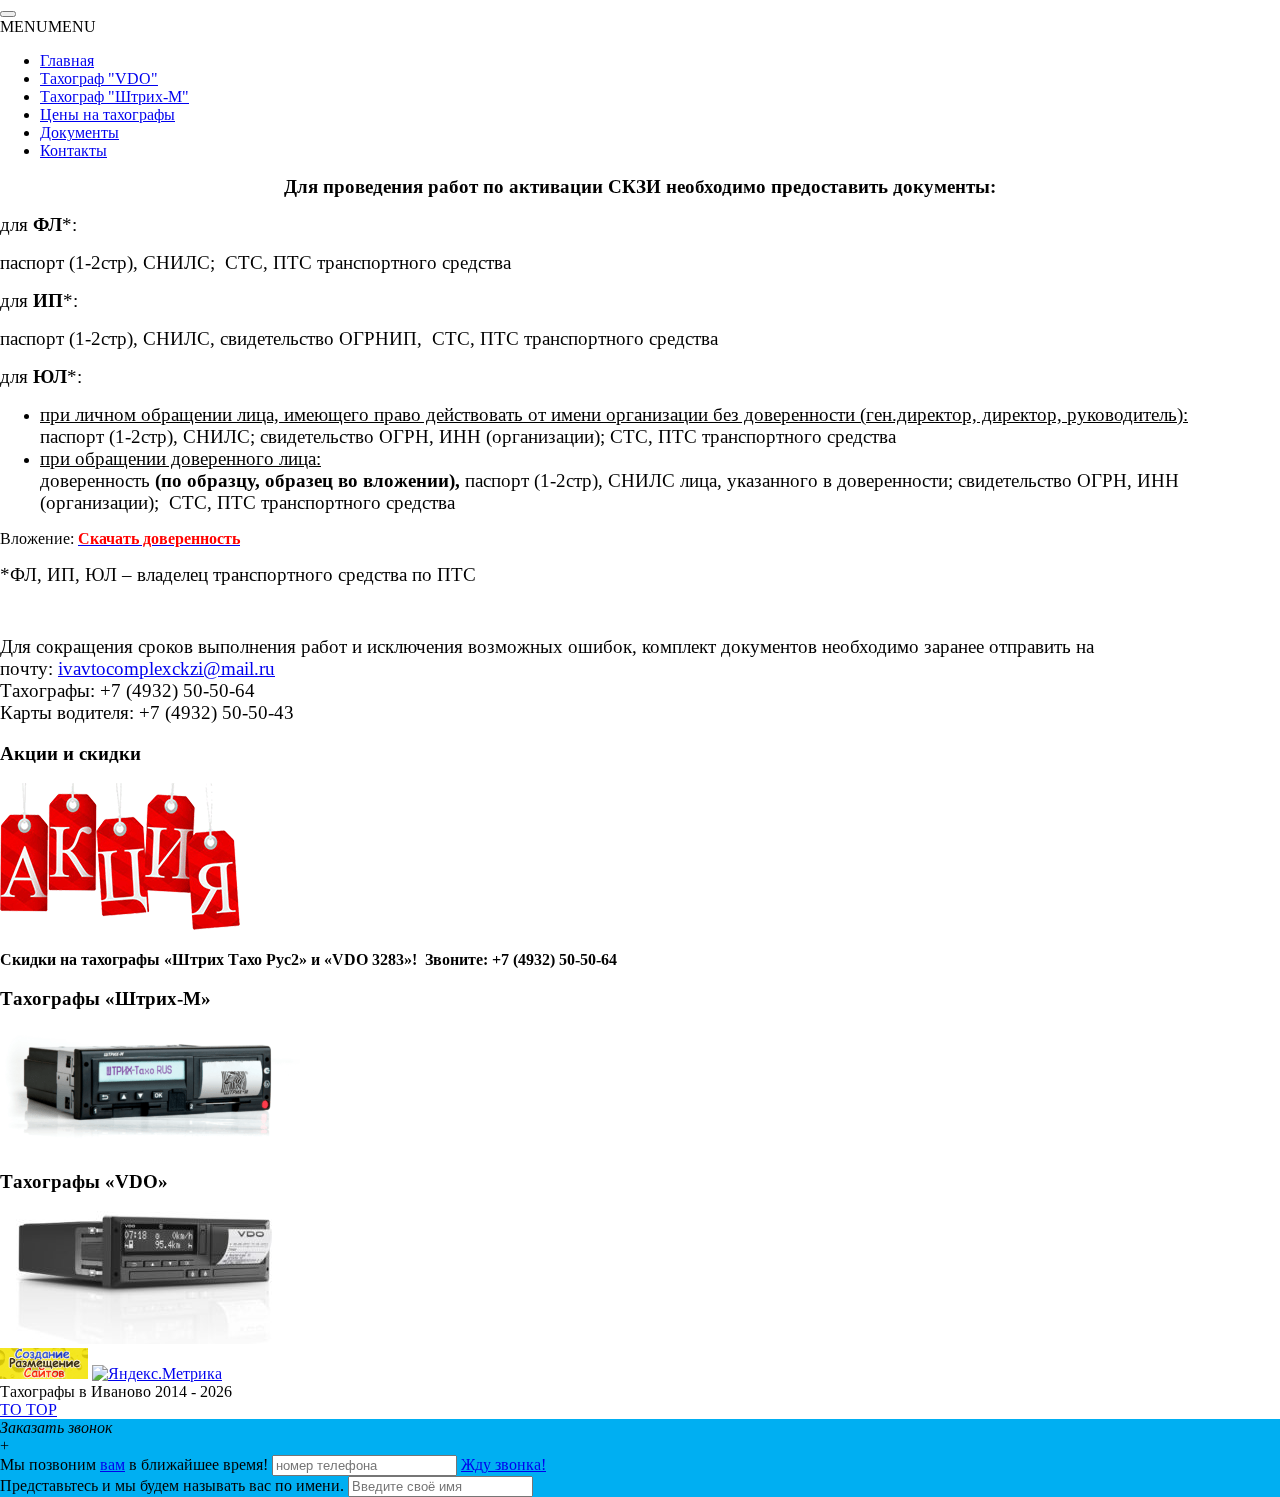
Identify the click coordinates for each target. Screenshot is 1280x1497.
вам (112, 1464)
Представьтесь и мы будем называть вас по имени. (172, 1485)
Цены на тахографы (107, 114)
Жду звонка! (503, 1464)
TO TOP (28, 1409)
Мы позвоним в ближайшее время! (136, 1464)
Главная (67, 60)
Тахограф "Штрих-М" (114, 96)
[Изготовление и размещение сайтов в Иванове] (44, 1373)
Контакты (73, 150)
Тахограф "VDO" (99, 78)
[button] (48, 26)
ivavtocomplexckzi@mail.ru (166, 668)
